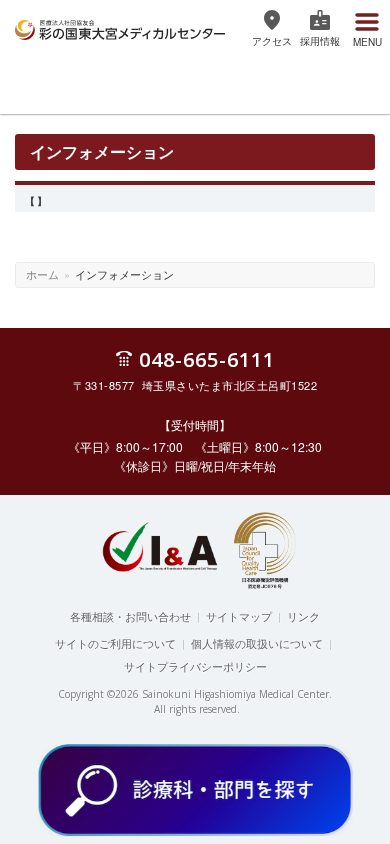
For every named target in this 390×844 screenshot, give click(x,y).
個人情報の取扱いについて (257, 643)
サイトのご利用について (115, 643)
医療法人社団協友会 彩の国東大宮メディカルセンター (120, 27)
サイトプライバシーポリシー (195, 666)
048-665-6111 (207, 358)
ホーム (42, 274)
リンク (303, 616)
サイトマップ (239, 616)
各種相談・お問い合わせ (130, 616)
